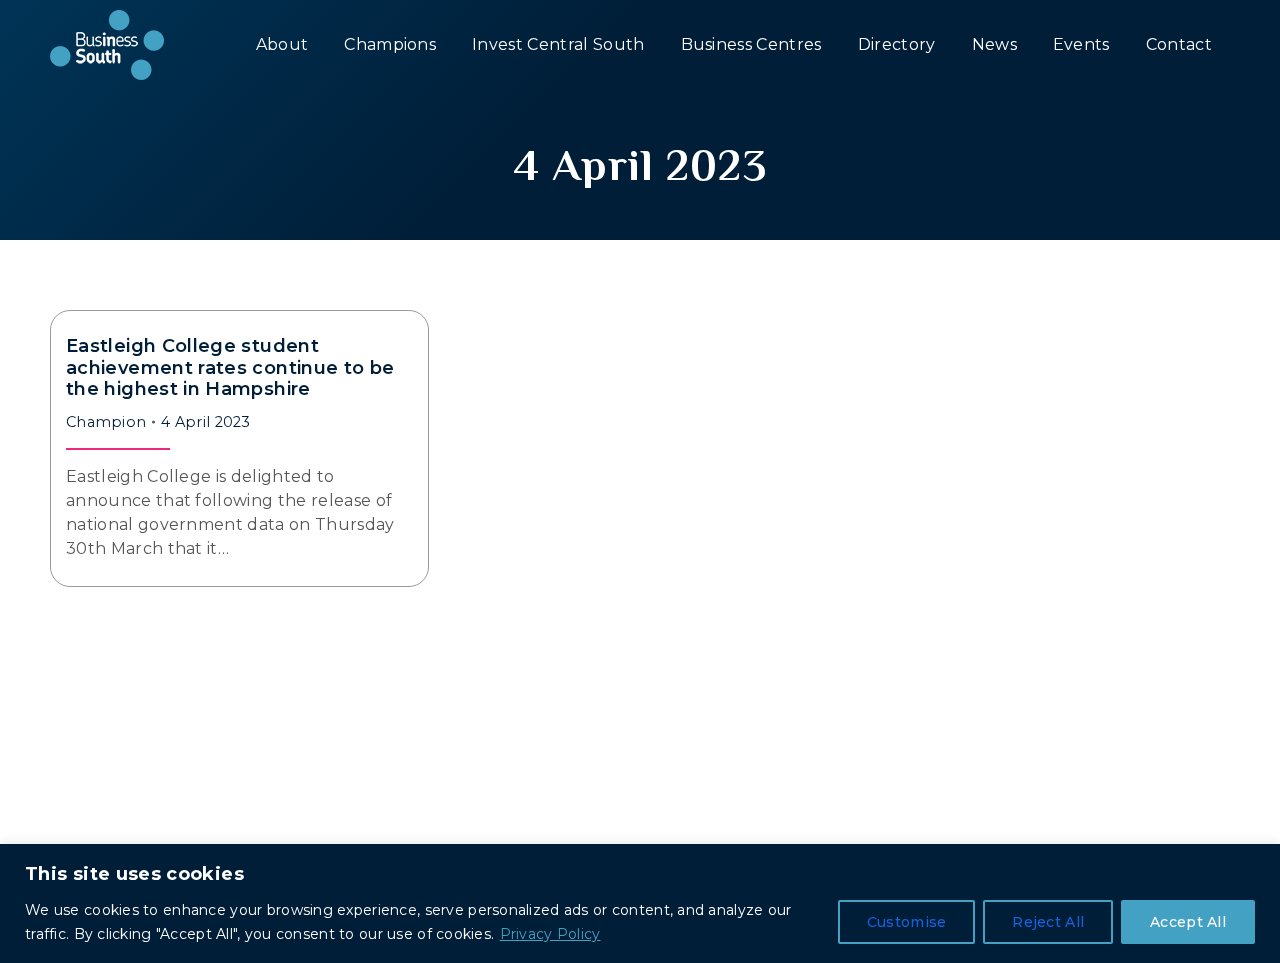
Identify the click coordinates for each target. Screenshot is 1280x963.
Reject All (1048, 922)
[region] (640, 903)
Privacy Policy (550, 934)
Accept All (1188, 922)
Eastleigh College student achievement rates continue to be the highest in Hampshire (230, 367)
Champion (106, 422)
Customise (907, 922)
